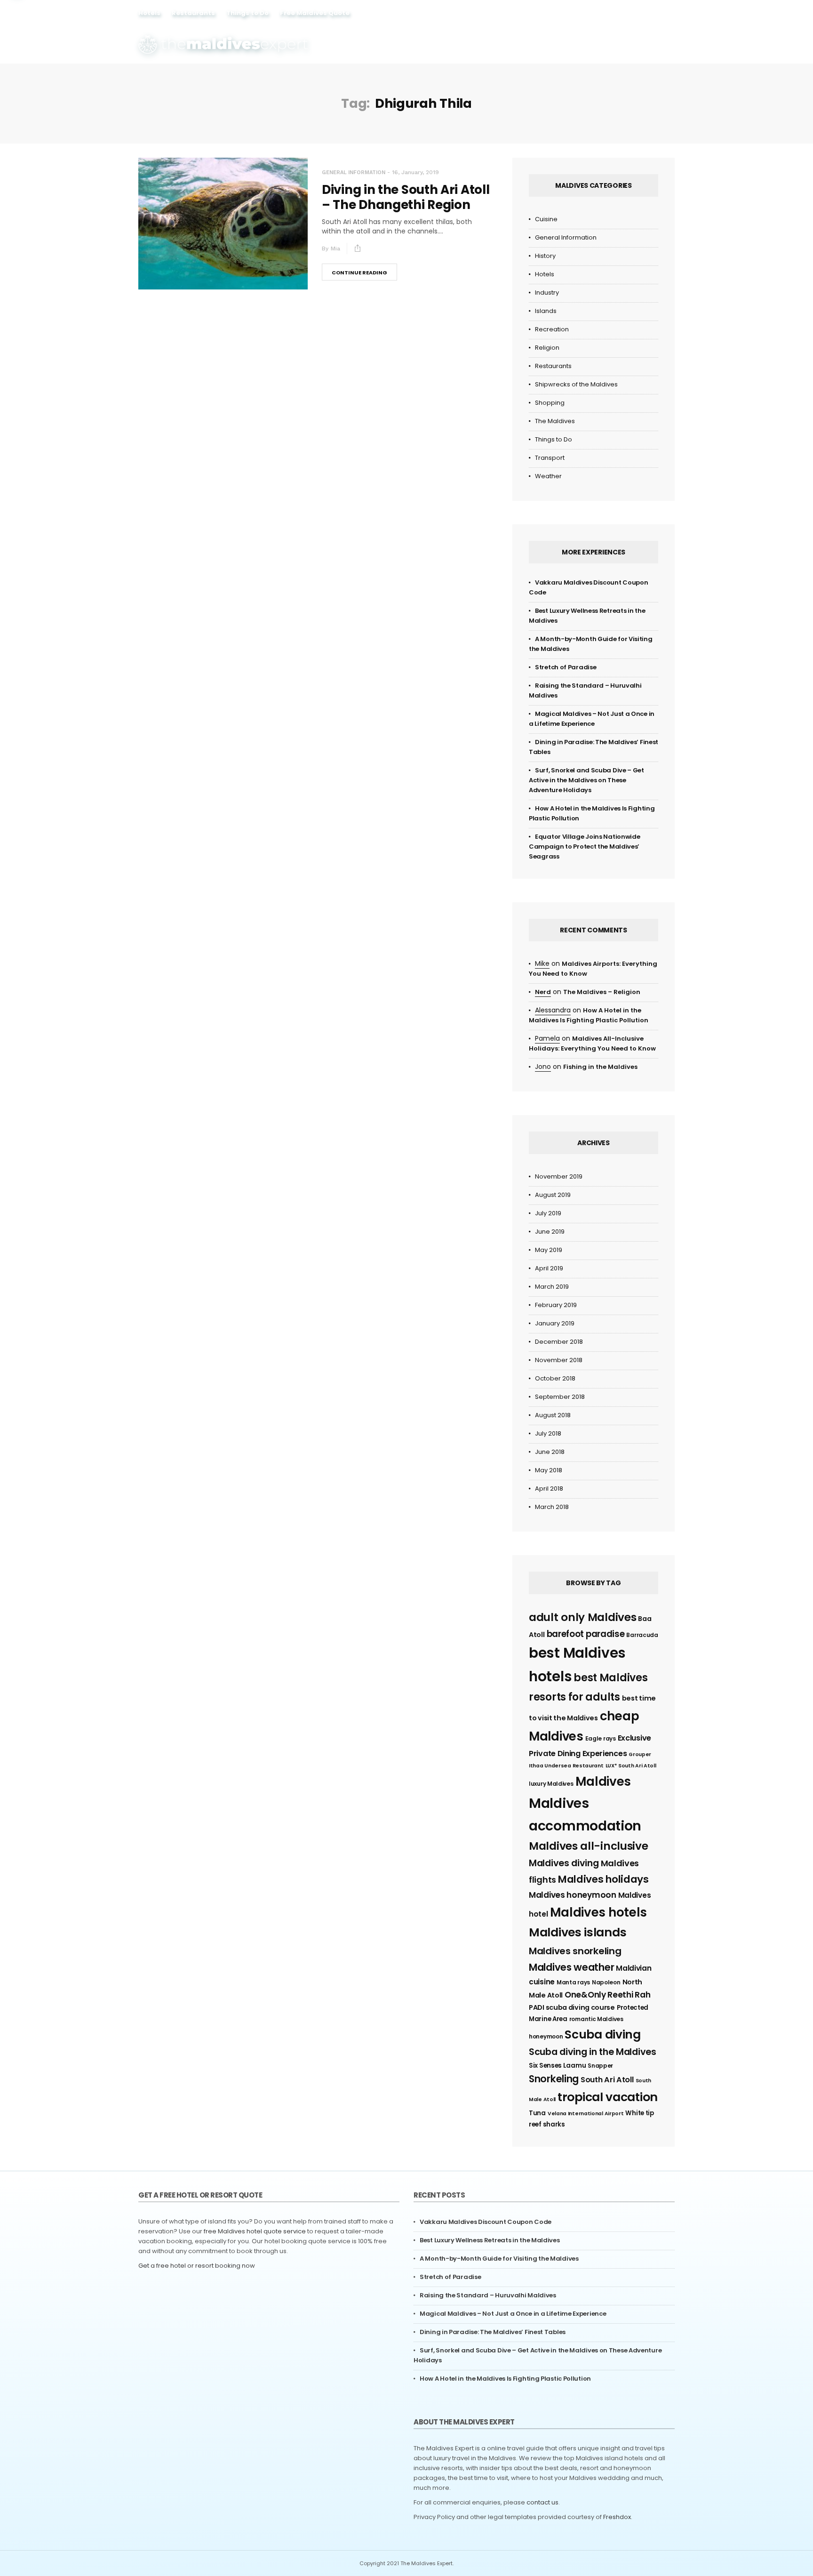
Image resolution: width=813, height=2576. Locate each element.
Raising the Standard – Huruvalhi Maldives (488, 2295)
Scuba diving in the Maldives (593, 2052)
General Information (354, 173)
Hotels (149, 13)
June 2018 (550, 1452)
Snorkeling (554, 2079)
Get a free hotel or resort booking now (197, 2266)
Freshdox (617, 2517)
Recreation (552, 329)
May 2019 (549, 1250)
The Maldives (555, 421)
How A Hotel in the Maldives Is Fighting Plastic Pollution (505, 2379)
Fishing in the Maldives (600, 1067)
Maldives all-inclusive (588, 1846)
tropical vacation (608, 2097)
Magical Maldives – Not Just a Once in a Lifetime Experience (513, 2314)
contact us (542, 2502)
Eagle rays (601, 1738)
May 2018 (549, 1470)
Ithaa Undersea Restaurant (566, 1766)
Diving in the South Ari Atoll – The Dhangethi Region (406, 197)
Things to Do (247, 13)
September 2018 (560, 1397)
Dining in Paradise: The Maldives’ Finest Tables (493, 2332)
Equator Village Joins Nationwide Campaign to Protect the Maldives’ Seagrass (584, 847)
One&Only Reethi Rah (607, 1995)
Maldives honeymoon (573, 1895)
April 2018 (549, 1489)
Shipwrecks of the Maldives (576, 384)
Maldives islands (578, 1932)
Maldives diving (564, 1863)
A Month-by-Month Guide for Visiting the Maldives (499, 2259)
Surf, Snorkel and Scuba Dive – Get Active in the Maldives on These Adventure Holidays (586, 780)
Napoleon (606, 1982)
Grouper (640, 1754)
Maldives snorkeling (575, 1951)
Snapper (600, 2066)
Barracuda (642, 1635)
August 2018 (553, 1415)
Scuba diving (602, 2034)
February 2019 (556, 1305)
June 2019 (550, 1232)
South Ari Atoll (607, 2080)
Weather (548, 476)
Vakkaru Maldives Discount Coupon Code (486, 2222)
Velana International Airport (586, 2114)
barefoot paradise (586, 1634)
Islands (546, 311)
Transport (550, 458)
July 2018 (548, 1433)
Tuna (537, 2113)
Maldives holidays (603, 1879)
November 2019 (559, 1176)
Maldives (603, 1782)
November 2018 (559, 1360)
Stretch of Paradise (566, 667)
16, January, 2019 (415, 172)
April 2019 (549, 1268)
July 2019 (548, 1213)
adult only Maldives (582, 1617)
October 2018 (555, 1378)
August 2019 (553, 1195)
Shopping (550, 403)
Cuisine (546, 219)
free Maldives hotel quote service (255, 2231)
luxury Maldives (551, 1784)
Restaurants (193, 13)
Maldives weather (571, 1967)
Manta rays (573, 1982)
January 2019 (555, 1323)
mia (335, 249)
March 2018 (552, 1507)
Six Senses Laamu (557, 2066)
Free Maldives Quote (315, 13)
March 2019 (552, 1287)
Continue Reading (359, 273)
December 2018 (559, 1342)
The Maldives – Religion (602, 992)
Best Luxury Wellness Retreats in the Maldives (490, 2240)
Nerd (543, 992)
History (545, 256)
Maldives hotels (599, 1912)
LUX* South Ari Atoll (631, 1766)
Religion (547, 348)
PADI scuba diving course (572, 2007)
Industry (547, 293)
